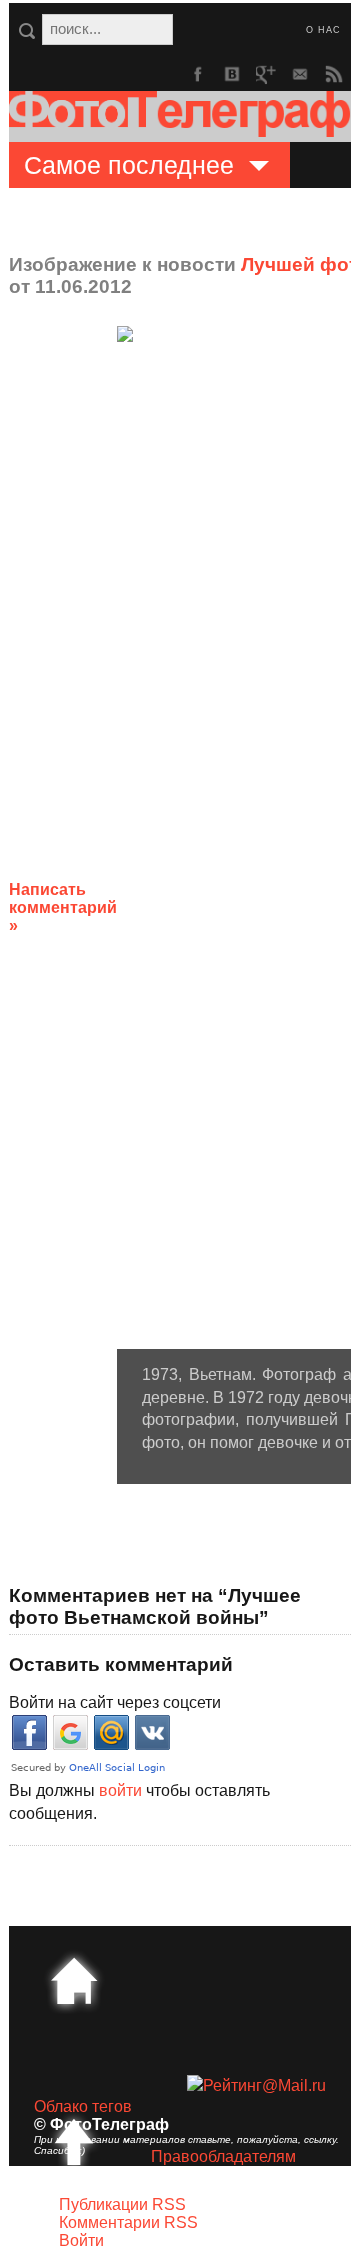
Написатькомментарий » (63, 907)
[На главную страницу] (74, 1981)
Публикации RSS (122, 2204)
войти (120, 1790)
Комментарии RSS (128, 2222)
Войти (81, 2240)
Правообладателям (223, 2156)
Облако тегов (83, 2106)
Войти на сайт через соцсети (115, 1702)
